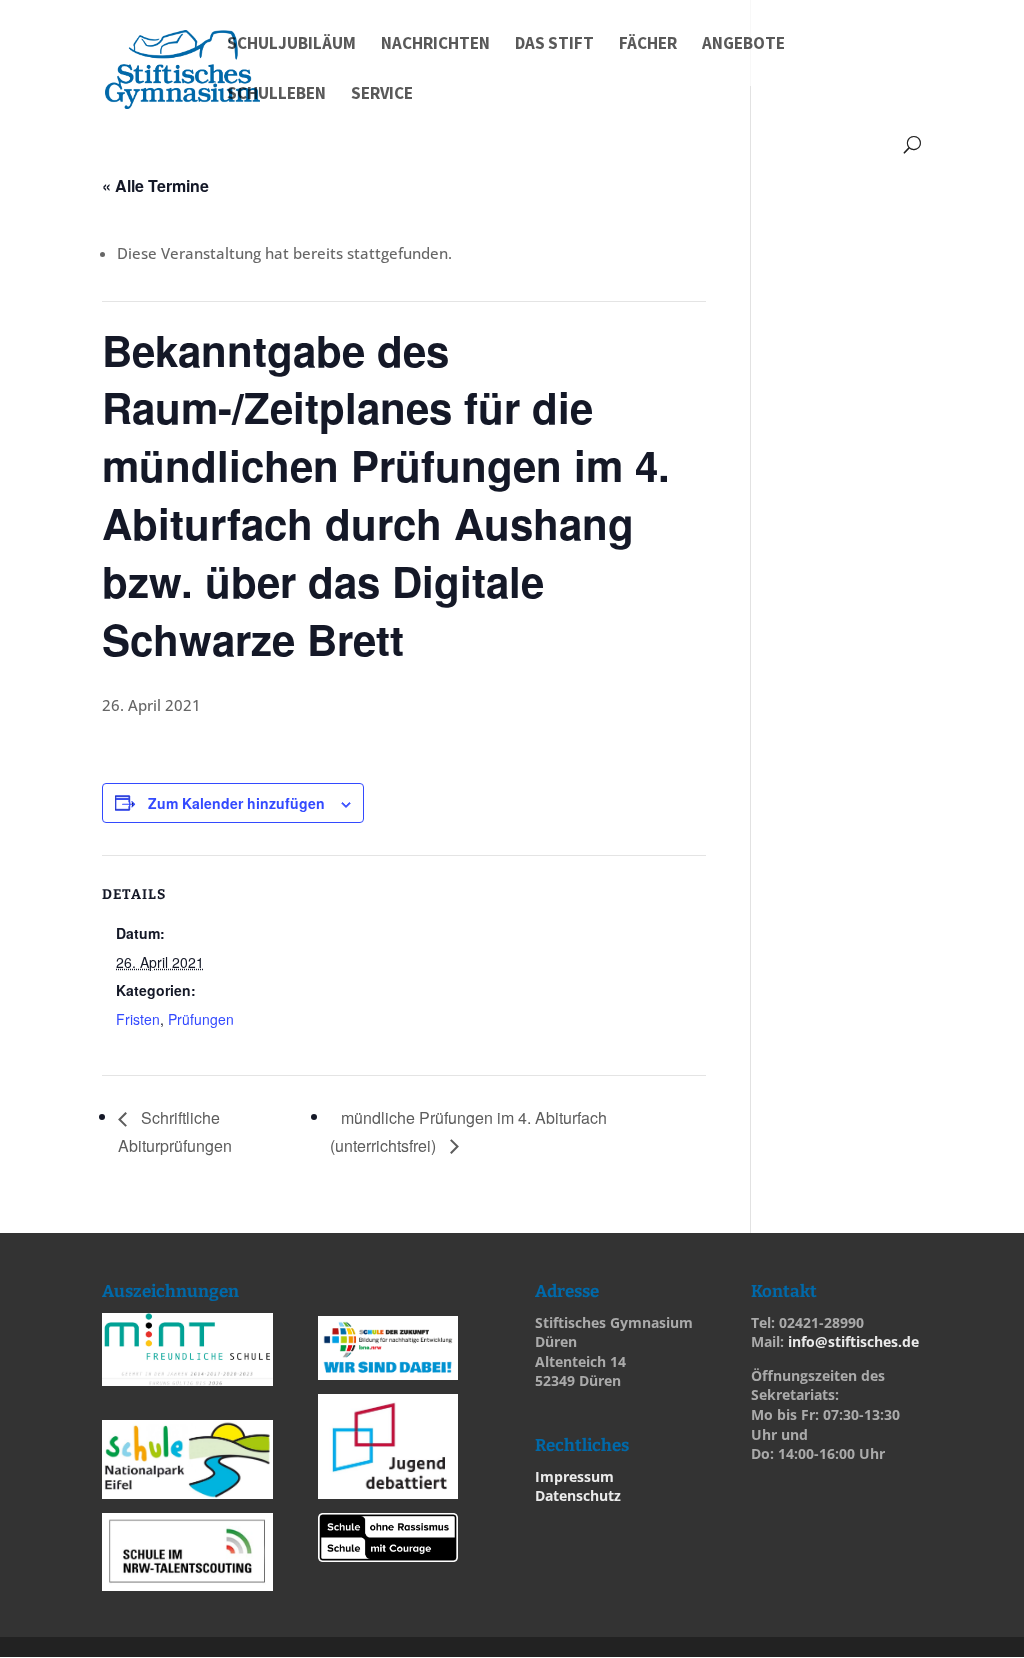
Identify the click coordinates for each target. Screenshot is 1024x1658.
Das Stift (554, 45)
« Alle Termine (155, 185)
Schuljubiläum (291, 45)
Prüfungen (201, 1019)
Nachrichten (435, 45)
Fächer (648, 45)
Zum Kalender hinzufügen (236, 803)
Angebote (743, 45)
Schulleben (276, 95)
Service (382, 95)
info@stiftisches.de (853, 1341)
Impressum (574, 1476)
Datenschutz (578, 1495)
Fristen (138, 1019)
